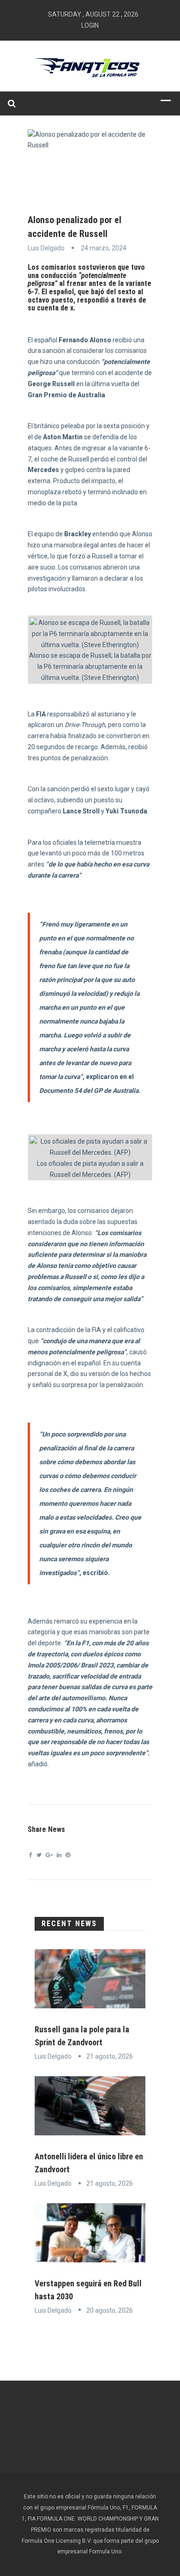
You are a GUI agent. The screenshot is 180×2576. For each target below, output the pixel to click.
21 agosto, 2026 (110, 2056)
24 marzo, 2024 (104, 248)
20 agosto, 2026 (110, 2310)
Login (90, 25)
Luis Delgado (46, 248)
